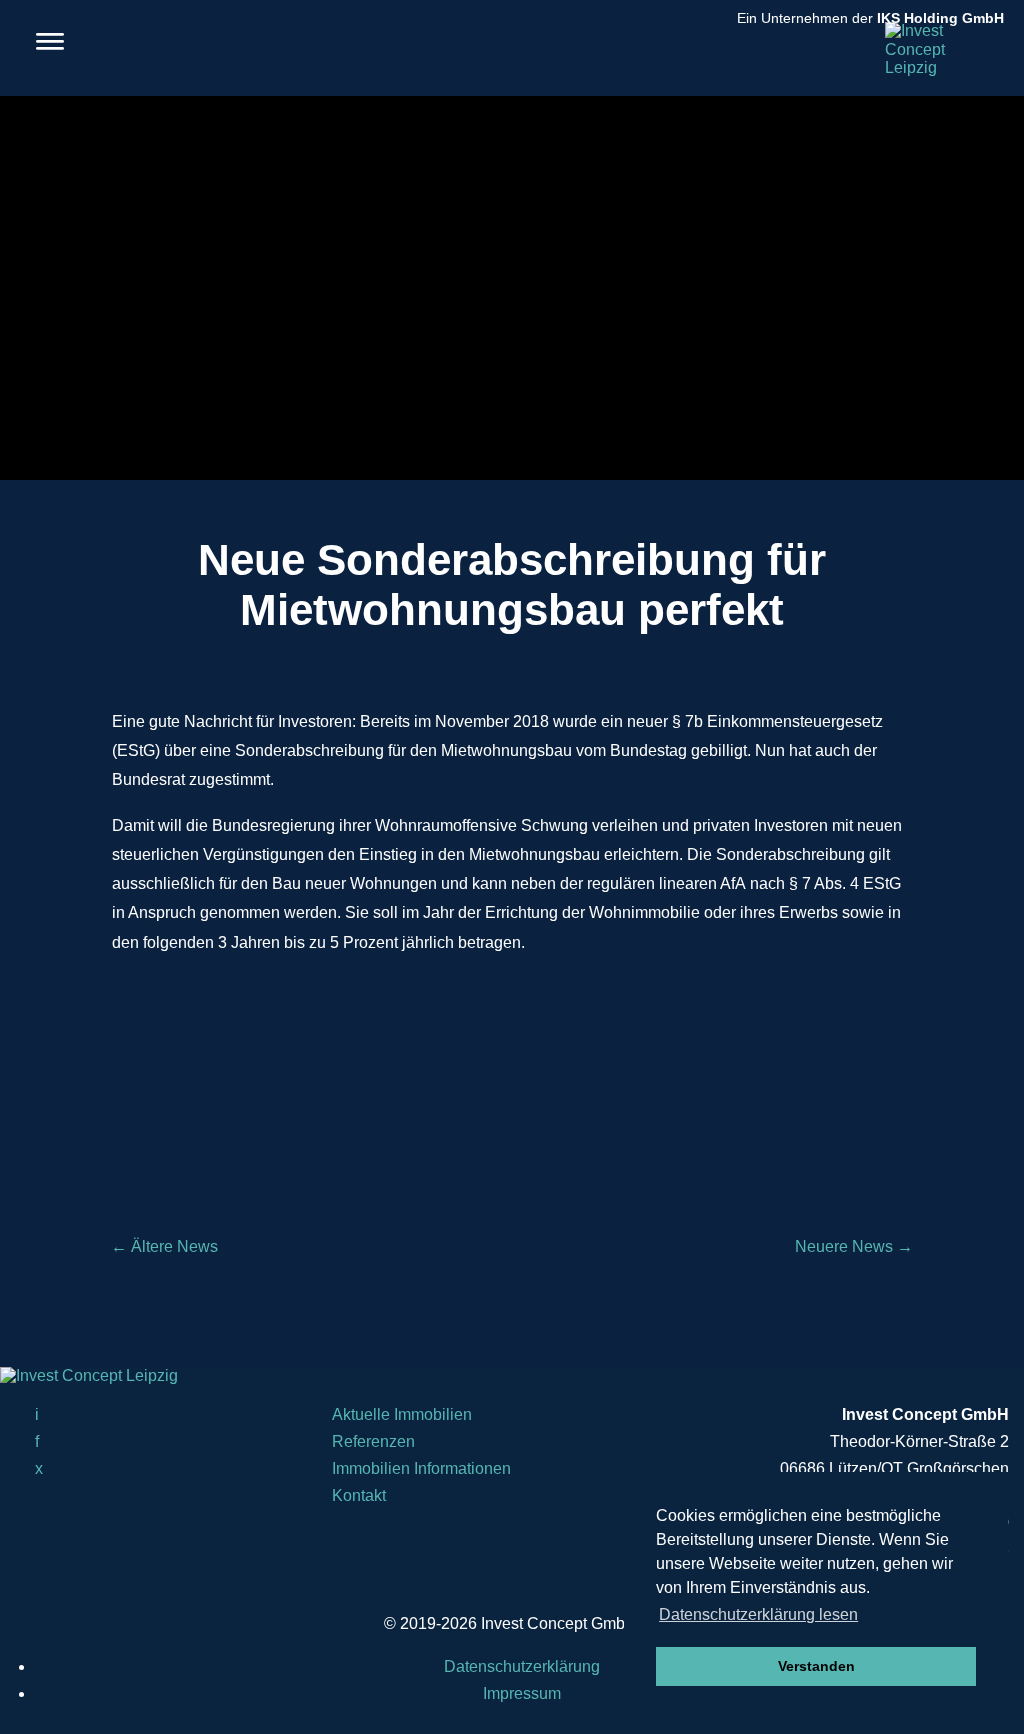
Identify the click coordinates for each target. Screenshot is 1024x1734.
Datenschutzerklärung (522, 1666)
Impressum (522, 1693)
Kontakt (359, 1495)
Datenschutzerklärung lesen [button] (758, 1614)
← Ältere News (164, 1246)
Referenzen (373, 1441)
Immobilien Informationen (421, 1468)
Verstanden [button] (816, 1666)
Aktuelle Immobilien (402, 1414)
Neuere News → (854, 1246)
